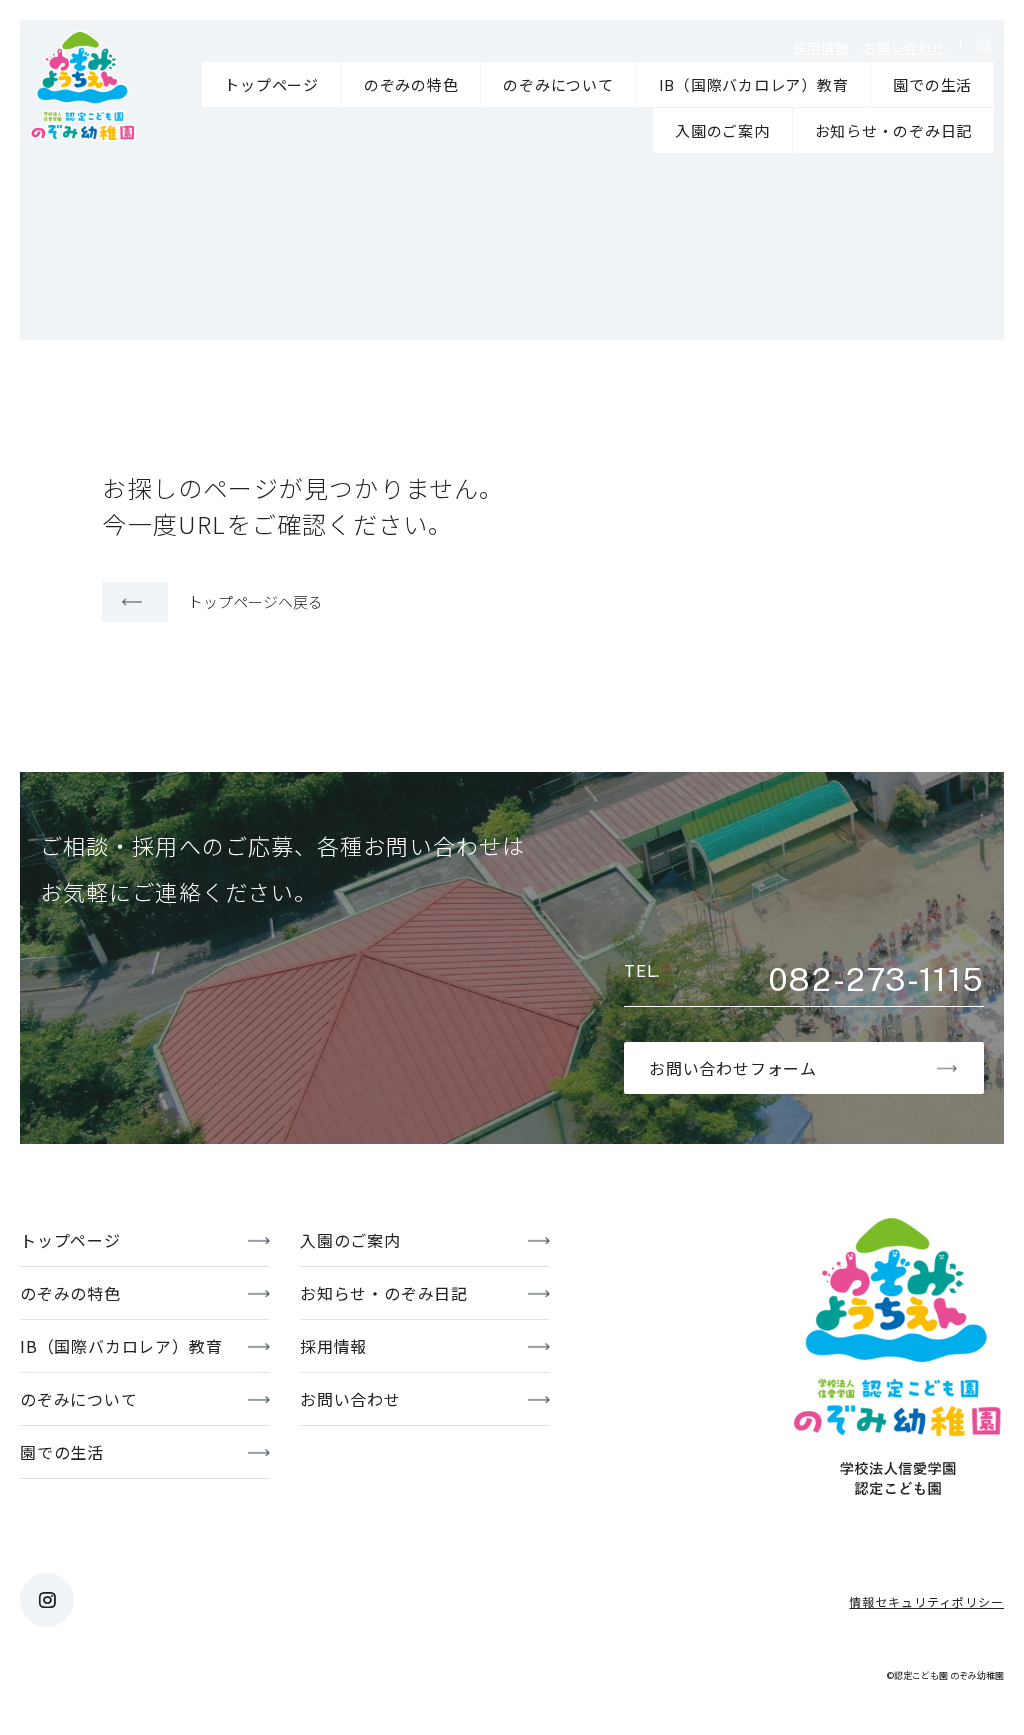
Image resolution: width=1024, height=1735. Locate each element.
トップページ (271, 84)
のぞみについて (558, 84)
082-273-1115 (876, 980)
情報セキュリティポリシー (926, 1601)
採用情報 (821, 47)
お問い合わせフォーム (733, 1068)
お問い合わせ (904, 47)
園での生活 (932, 84)
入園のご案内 (722, 130)
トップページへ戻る (255, 601)
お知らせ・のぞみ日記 (894, 130)
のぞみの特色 (411, 84)
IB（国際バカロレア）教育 (754, 84)
